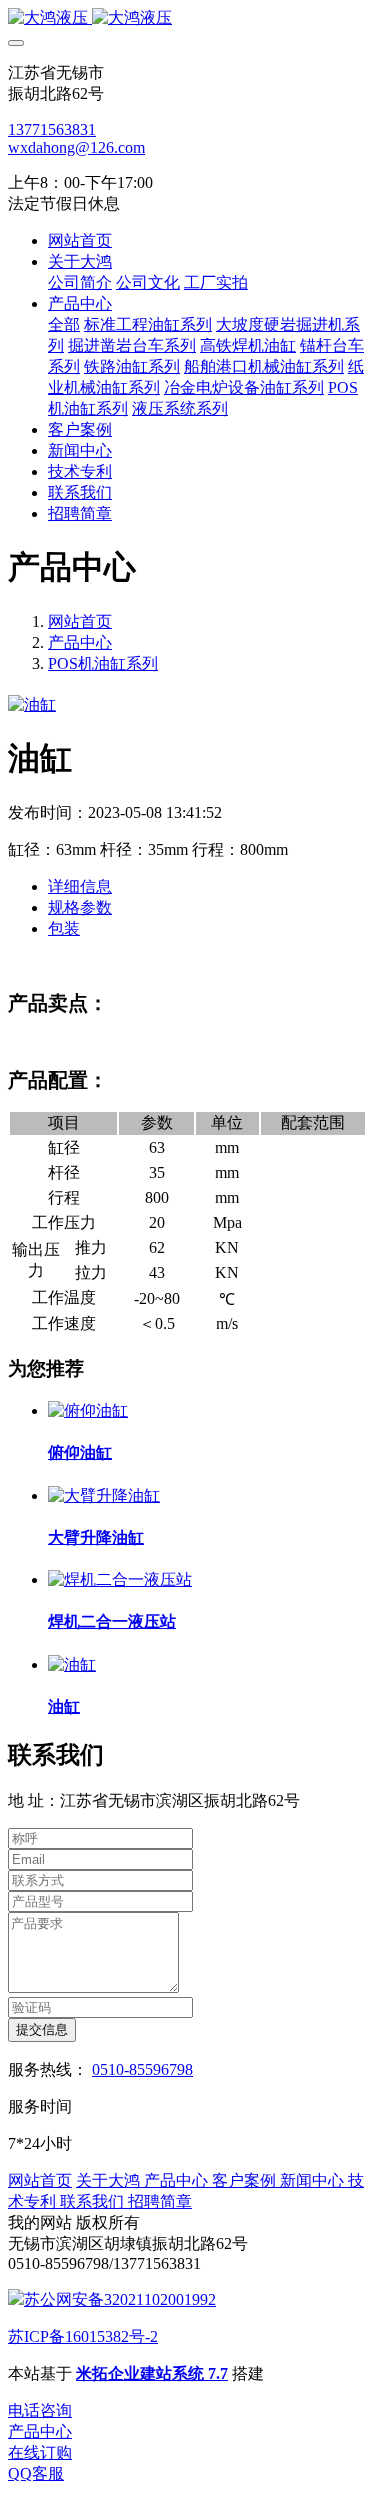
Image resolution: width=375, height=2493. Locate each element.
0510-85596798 (142, 2069)
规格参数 (80, 907)
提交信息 (42, 2029)
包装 (64, 928)
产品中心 (80, 642)
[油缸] (72, 1664)
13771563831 (52, 129)
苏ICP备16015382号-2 (83, 2336)
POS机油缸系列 (103, 663)
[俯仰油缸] (88, 1410)
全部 (64, 324)
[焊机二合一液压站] (120, 1579)
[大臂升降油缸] (104, 1495)
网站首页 (80, 240)
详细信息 (80, 886)
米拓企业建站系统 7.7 (152, 2373)
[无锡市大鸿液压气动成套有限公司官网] (187, 18)
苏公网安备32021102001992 (120, 2299)
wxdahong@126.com (76, 147)
